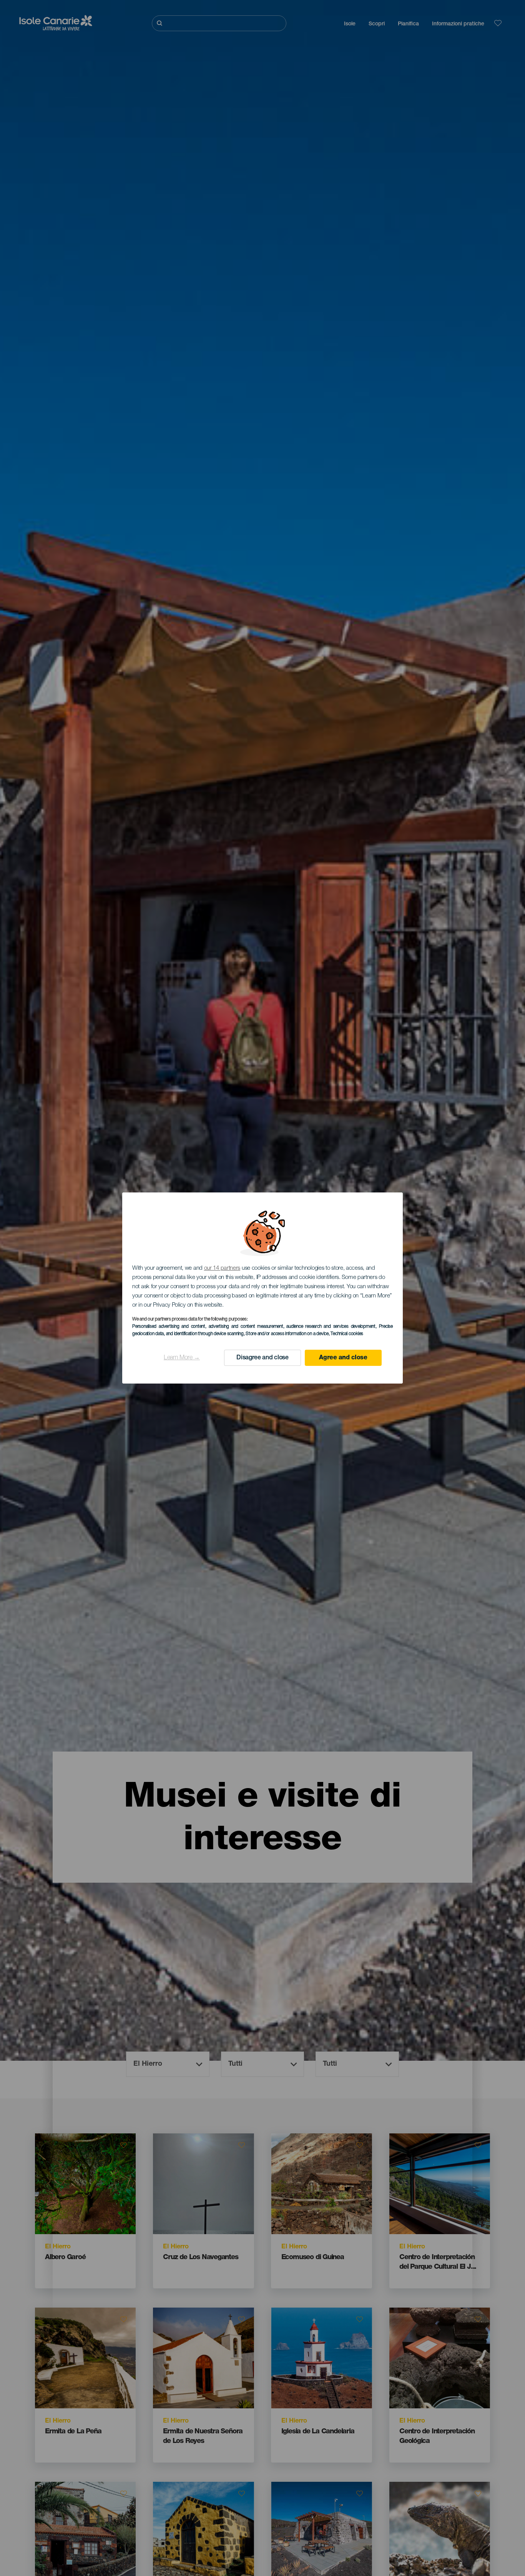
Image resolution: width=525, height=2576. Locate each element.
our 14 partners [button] (222, 1268)
